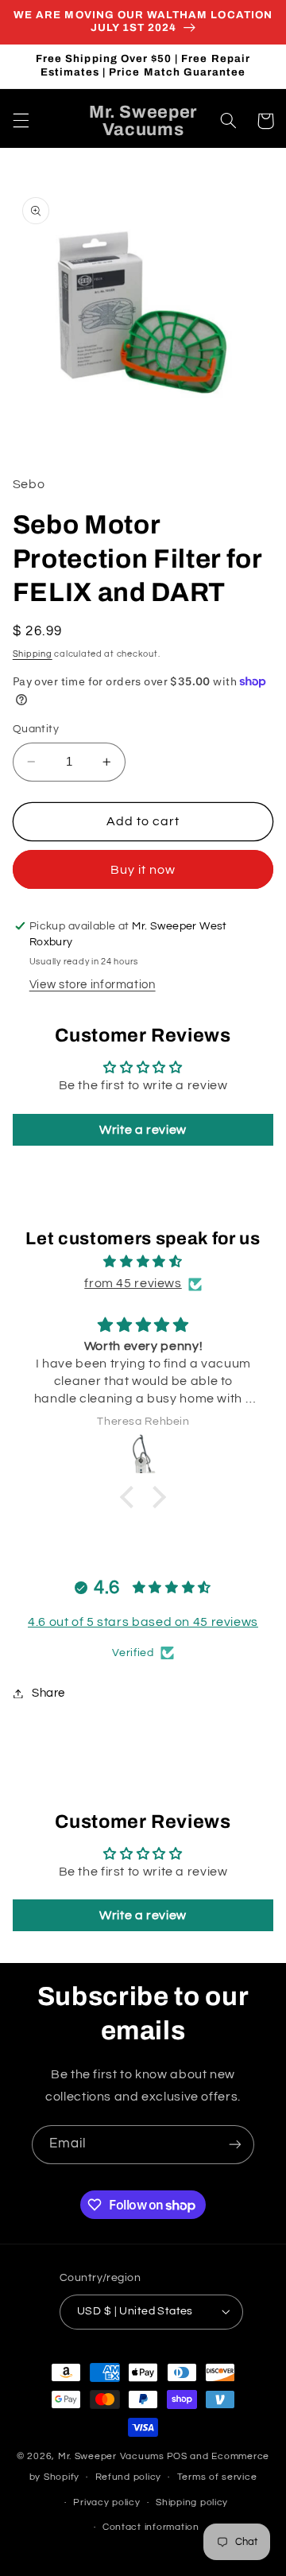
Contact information (151, 2527)
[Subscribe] (235, 2145)
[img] (143, 1262)
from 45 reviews (133, 1283)
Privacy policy (106, 2502)
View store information (93, 985)
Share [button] (48, 1693)
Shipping (33, 654)
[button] (21, 121)
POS (177, 2456)
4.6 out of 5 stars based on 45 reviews (143, 1622)
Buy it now (143, 870)
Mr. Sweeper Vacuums (111, 2456)
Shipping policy (192, 2502)
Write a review (143, 1130)
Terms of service (217, 2477)
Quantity (36, 729)
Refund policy (129, 2477)
